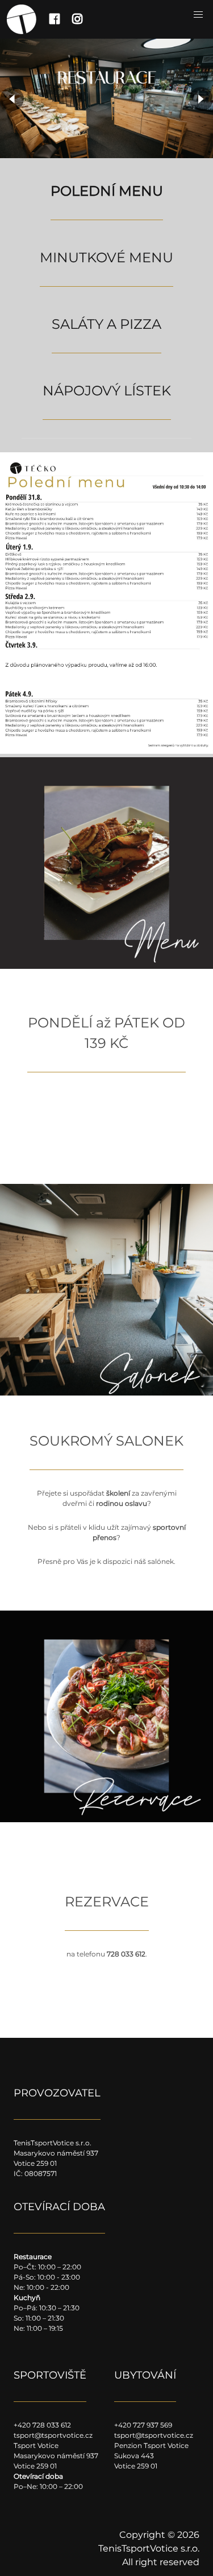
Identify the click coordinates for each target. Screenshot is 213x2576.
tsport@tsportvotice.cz (53, 2435)
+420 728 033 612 (42, 2425)
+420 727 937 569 (143, 2425)
